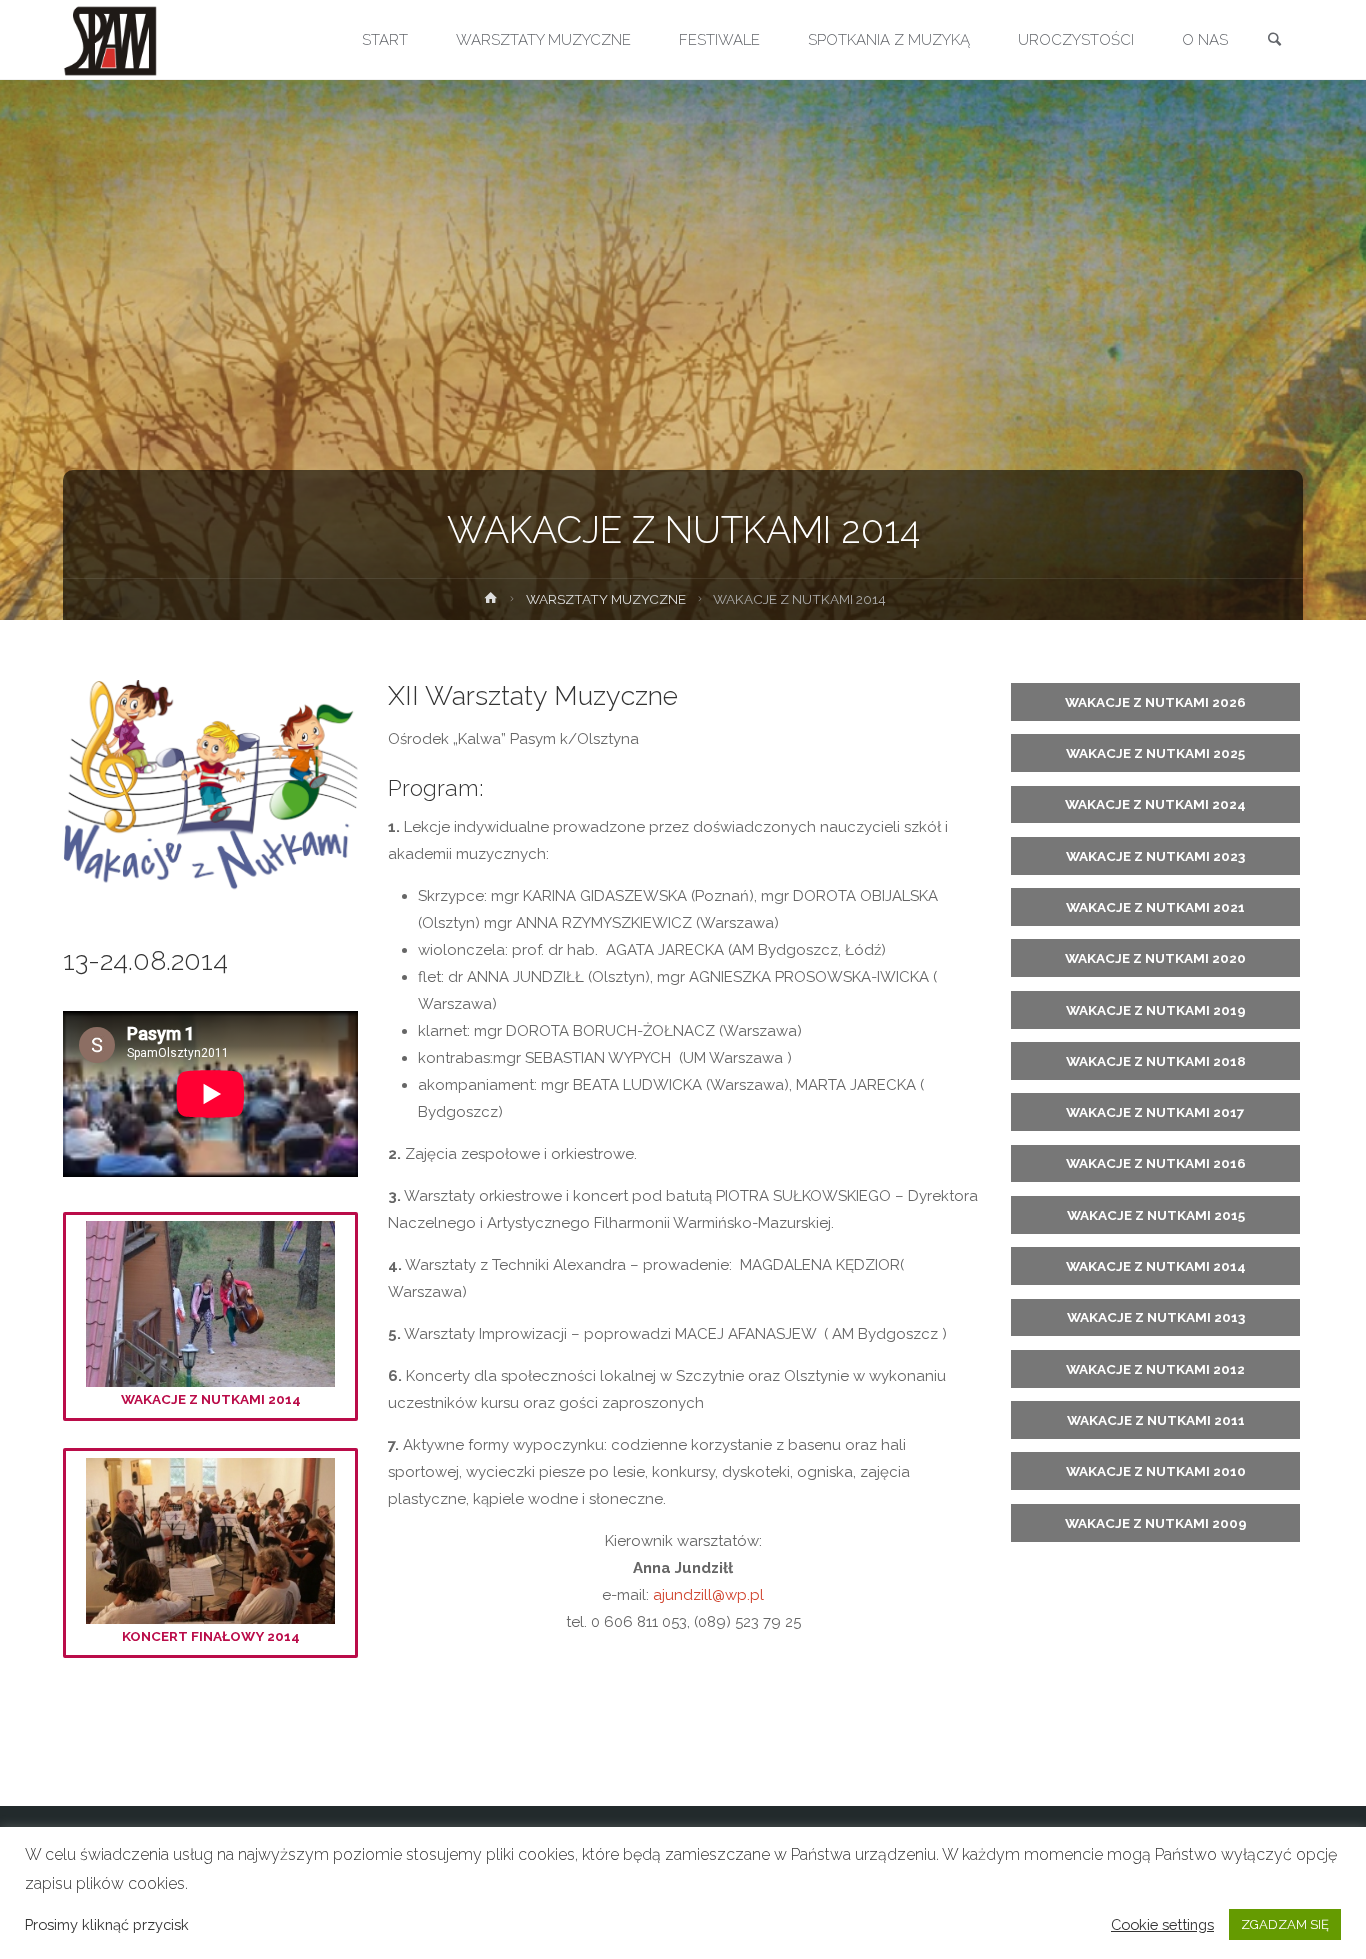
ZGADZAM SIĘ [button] (1285, 1924)
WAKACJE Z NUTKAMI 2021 (1155, 907)
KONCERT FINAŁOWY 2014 (211, 1636)
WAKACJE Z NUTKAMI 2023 (1155, 856)
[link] (1274, 41)
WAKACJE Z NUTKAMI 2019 (1156, 1010)
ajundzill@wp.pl (708, 1595)
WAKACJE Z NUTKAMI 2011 (1156, 1420)
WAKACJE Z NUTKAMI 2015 (1156, 1215)
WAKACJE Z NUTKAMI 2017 (1155, 1112)
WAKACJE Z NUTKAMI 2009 (1156, 1523)
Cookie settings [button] (1162, 1924)
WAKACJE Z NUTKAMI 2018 (1156, 1061)
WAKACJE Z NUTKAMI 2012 (1155, 1369)
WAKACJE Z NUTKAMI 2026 (1155, 702)
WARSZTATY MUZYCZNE (606, 599)
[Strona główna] (491, 602)
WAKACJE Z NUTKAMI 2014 (211, 1399)
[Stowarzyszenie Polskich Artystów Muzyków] (110, 40)
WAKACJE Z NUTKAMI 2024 (1155, 804)
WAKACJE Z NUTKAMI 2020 (1155, 958)
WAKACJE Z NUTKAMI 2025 (1155, 753)
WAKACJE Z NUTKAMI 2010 (1156, 1471)
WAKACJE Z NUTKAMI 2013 (1156, 1317)
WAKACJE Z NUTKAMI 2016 (1156, 1163)
